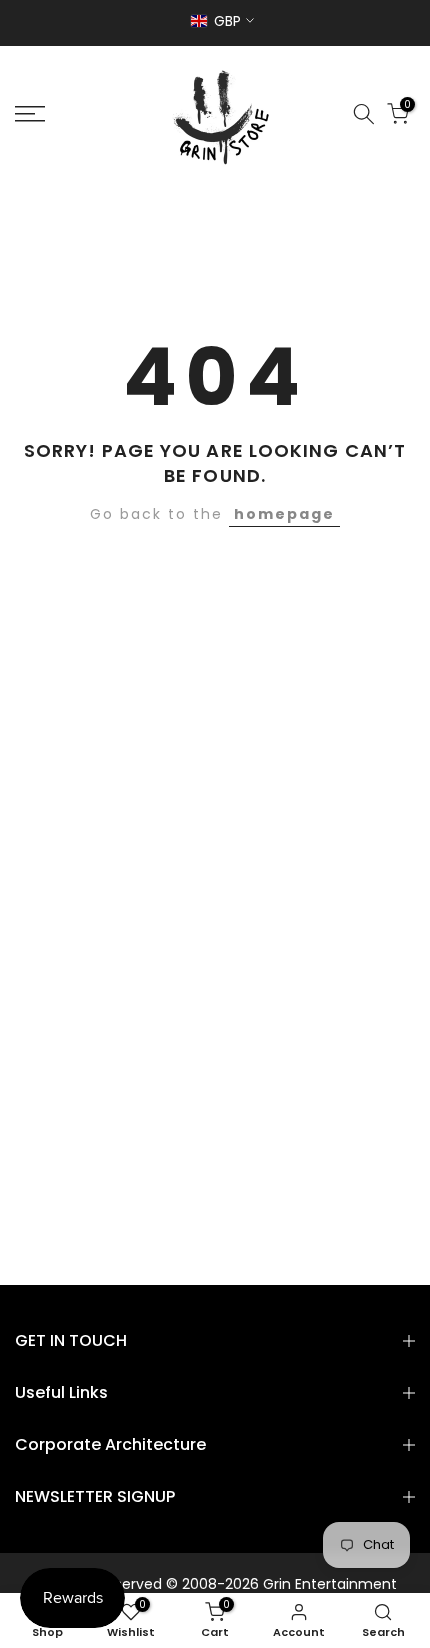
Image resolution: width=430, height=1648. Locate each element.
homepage (284, 514)
